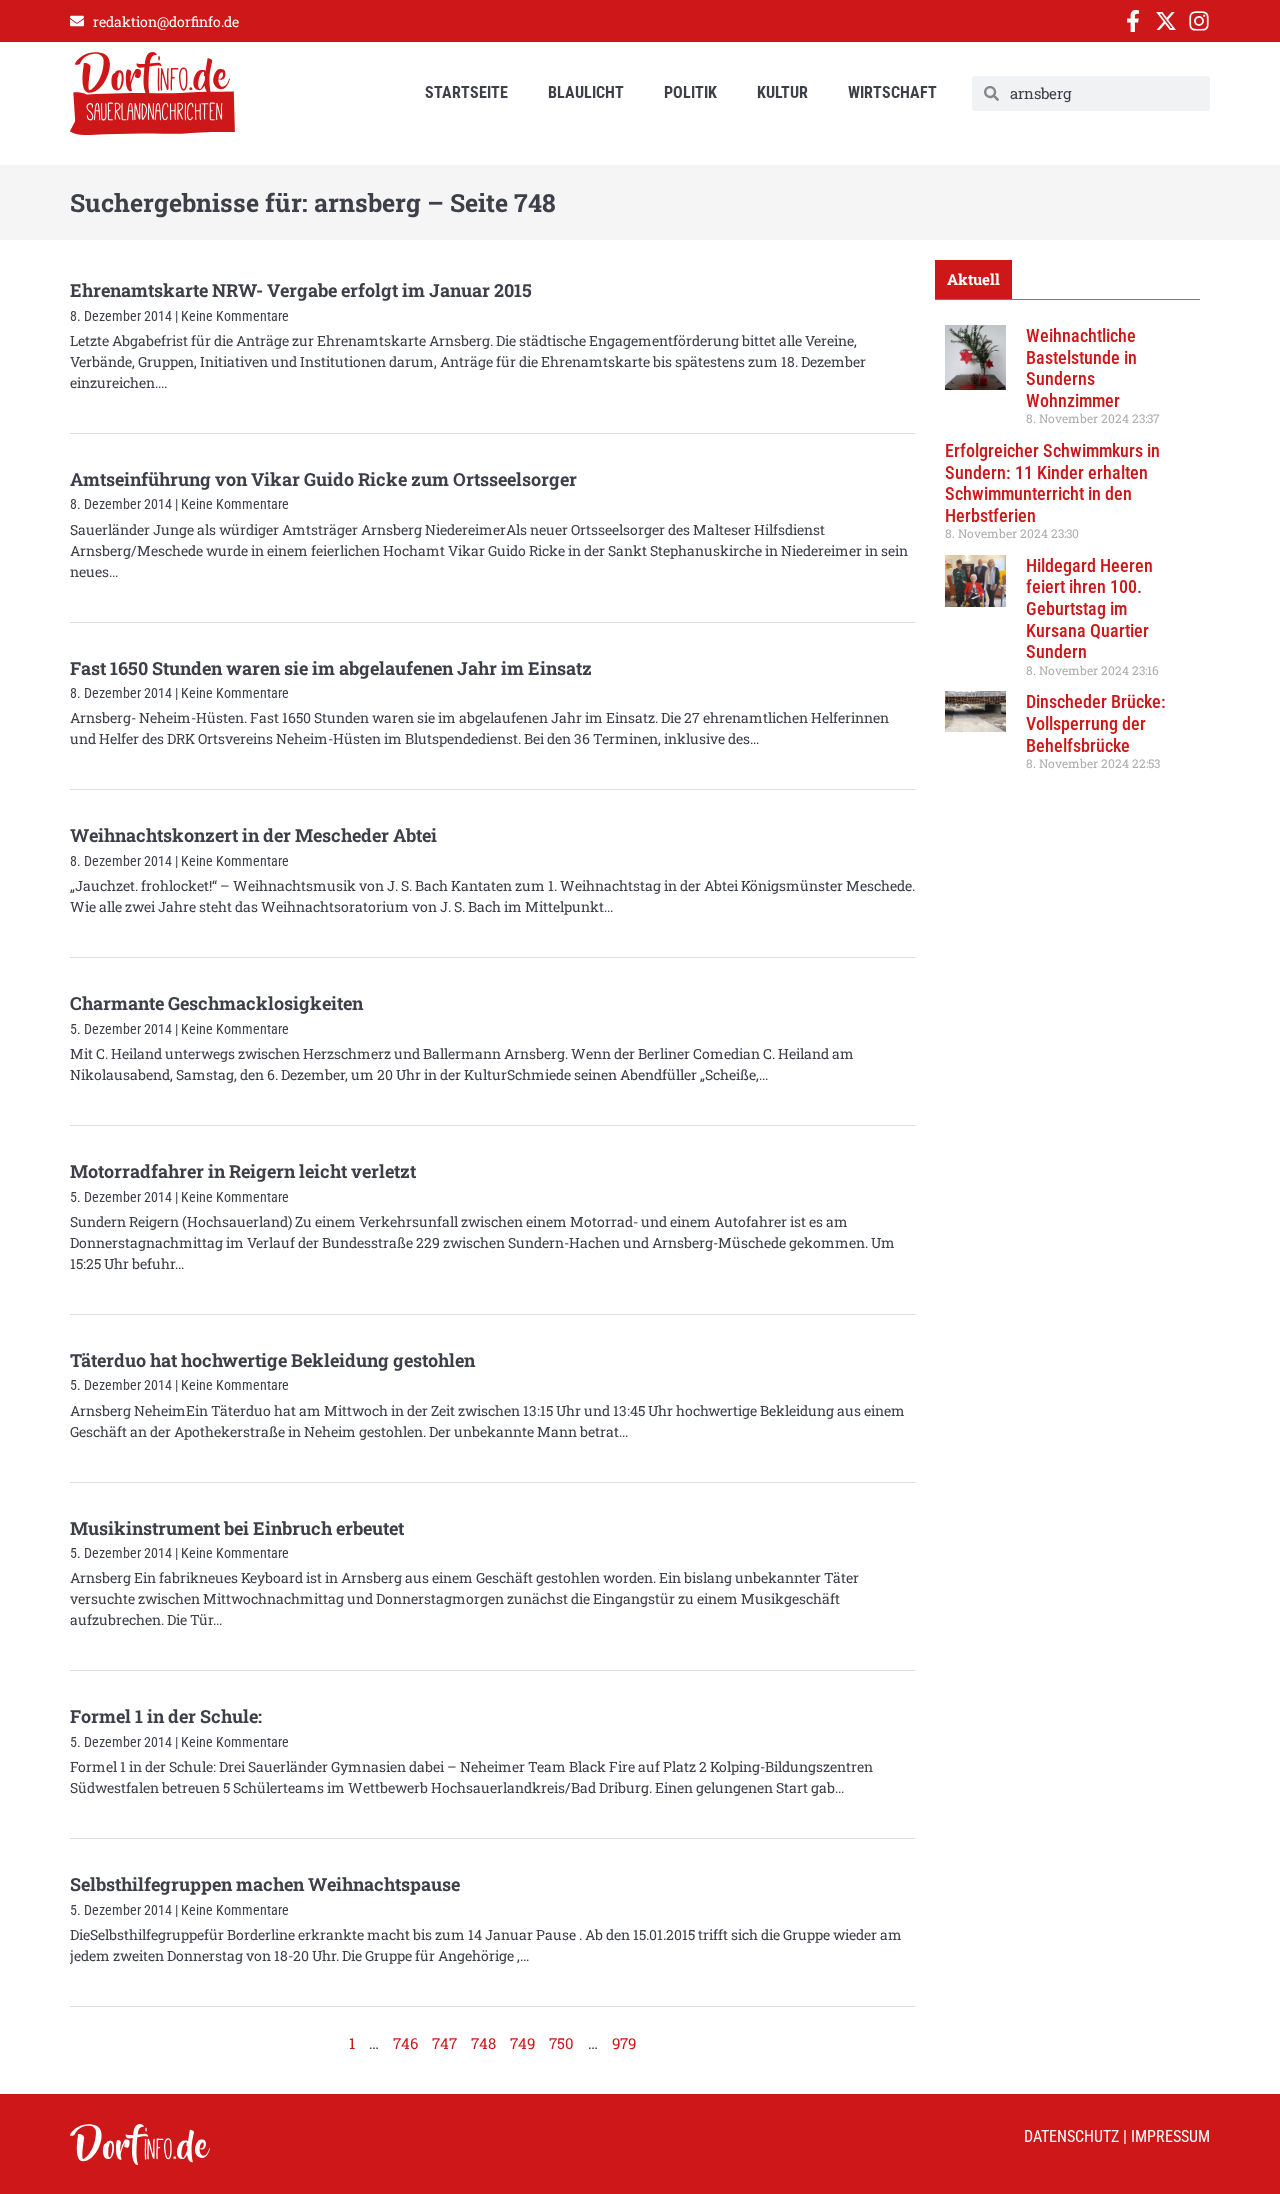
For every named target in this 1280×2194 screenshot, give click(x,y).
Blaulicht (586, 92)
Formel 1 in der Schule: (166, 1716)
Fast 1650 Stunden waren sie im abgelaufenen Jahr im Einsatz (331, 668)
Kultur (782, 92)
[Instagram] (1199, 21)
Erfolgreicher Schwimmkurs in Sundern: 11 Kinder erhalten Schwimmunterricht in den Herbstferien (1052, 483)
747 (444, 2043)
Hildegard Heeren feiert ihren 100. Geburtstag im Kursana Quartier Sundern (1089, 608)
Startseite (466, 92)
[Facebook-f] (1133, 21)
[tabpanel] (1067, 555)
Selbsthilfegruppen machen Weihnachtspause (265, 1884)
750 (561, 2043)
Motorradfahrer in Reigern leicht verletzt (243, 1171)
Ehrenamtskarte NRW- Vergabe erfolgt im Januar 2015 (301, 290)
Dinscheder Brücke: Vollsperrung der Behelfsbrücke (1096, 723)
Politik (690, 92)
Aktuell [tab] (973, 279)
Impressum (1170, 2136)
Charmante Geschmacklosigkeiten (216, 1003)
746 (405, 2043)
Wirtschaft (892, 92)
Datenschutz (1071, 2136)
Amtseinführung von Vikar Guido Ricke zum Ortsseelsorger (323, 479)
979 (624, 2043)
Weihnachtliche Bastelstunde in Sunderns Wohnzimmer (1081, 368)
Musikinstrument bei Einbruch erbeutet (237, 1528)
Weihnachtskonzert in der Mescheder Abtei (253, 835)
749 (522, 2043)
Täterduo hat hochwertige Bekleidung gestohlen (272, 1360)
